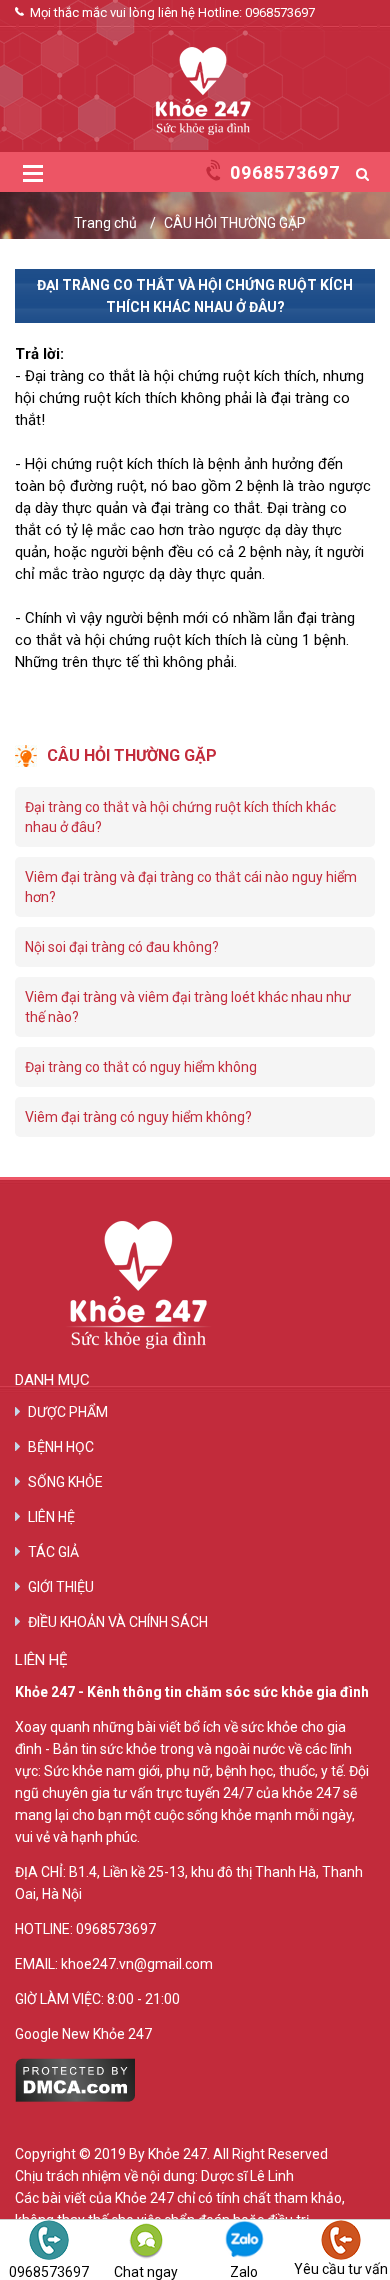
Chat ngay (146, 2271)
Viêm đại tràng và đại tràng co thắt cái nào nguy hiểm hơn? (191, 887)
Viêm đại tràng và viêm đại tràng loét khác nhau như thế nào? (188, 1007)
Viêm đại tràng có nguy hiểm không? (138, 1117)
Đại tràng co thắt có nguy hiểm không (141, 1067)
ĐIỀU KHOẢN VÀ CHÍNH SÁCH (118, 1622)
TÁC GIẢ (53, 1552)
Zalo (244, 2271)
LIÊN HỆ (51, 1517)
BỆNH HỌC (61, 1447)
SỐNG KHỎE (65, 1482)
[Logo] (195, 1285)
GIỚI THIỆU (61, 1587)
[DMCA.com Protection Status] (75, 2097)
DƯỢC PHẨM (68, 1412)
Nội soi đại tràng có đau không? (122, 947)
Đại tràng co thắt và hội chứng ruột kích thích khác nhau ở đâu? (180, 817)
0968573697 (280, 12)
